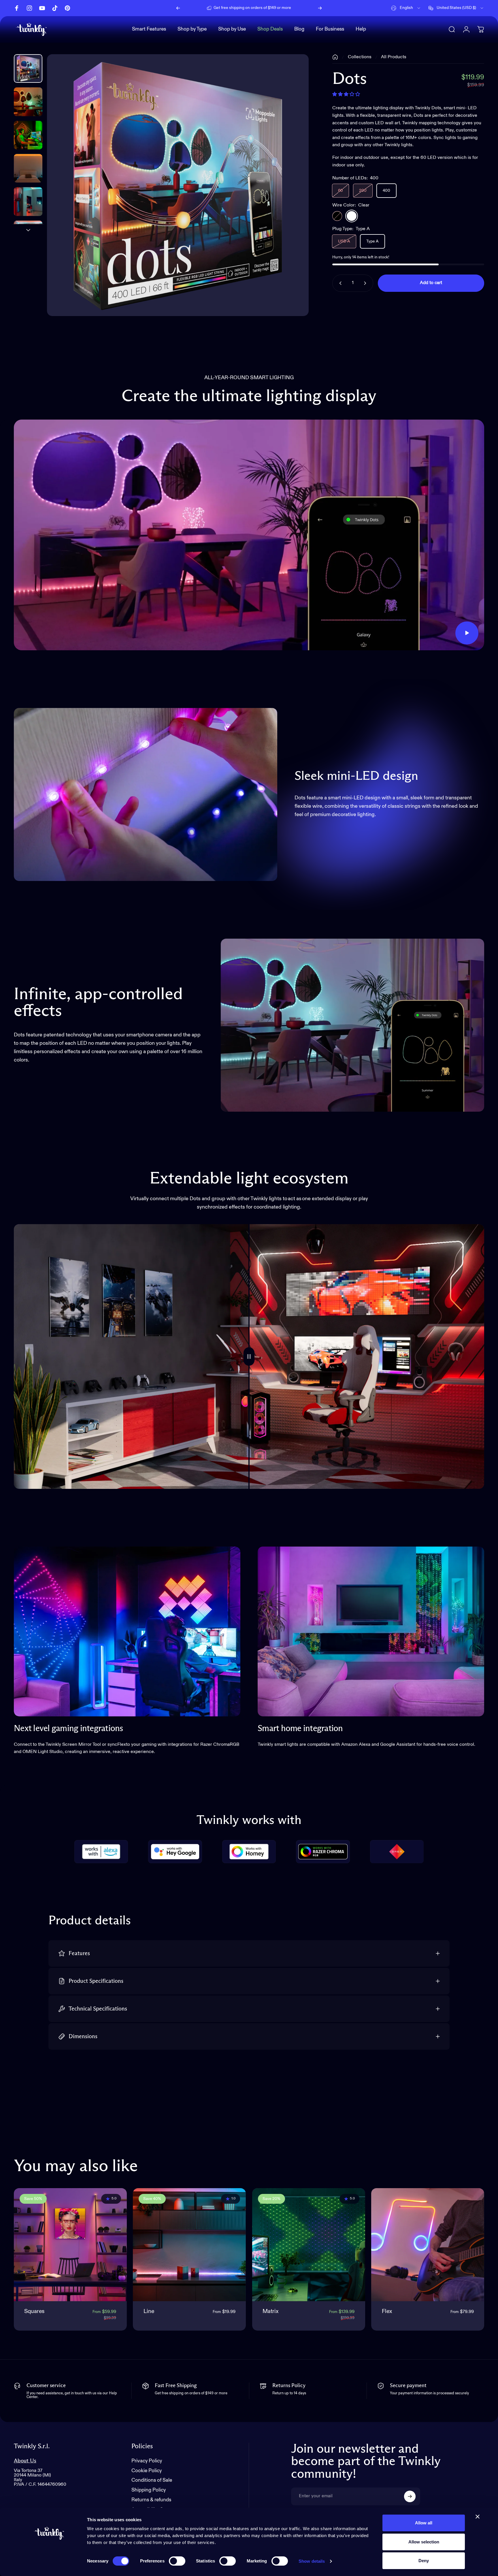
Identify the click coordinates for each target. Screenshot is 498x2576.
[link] (127, 1632)
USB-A (344, 241)
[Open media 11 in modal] (178, 185)
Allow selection (424, 2542)
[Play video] (249, 535)
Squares (34, 2311)
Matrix (271, 2311)
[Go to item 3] (28, 168)
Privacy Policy (147, 2461)
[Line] (189, 2245)
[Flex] (428, 2245)
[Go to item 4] (28, 201)
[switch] (177, 2561)
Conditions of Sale (152, 2480)
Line (149, 2311)
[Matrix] (309, 2245)
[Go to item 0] (28, 68)
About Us (25, 2461)
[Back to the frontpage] (335, 57)
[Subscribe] (410, 2496)
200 (363, 191)
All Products (394, 57)
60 (341, 191)
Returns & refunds (151, 2500)
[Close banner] (478, 2517)
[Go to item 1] (28, 102)
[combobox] (406, 8)
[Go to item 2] (28, 135)
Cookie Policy (147, 2471)
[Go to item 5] (28, 235)
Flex (387, 2311)
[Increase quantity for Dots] (366, 283)
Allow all (424, 2523)
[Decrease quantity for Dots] (339, 283)
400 (386, 191)
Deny (424, 2561)
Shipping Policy (149, 2490)
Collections (360, 57)
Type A (372, 241)
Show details (312, 2561)
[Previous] (178, 8)
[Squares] (70, 2245)
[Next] (320, 8)
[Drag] (249, 1356)
